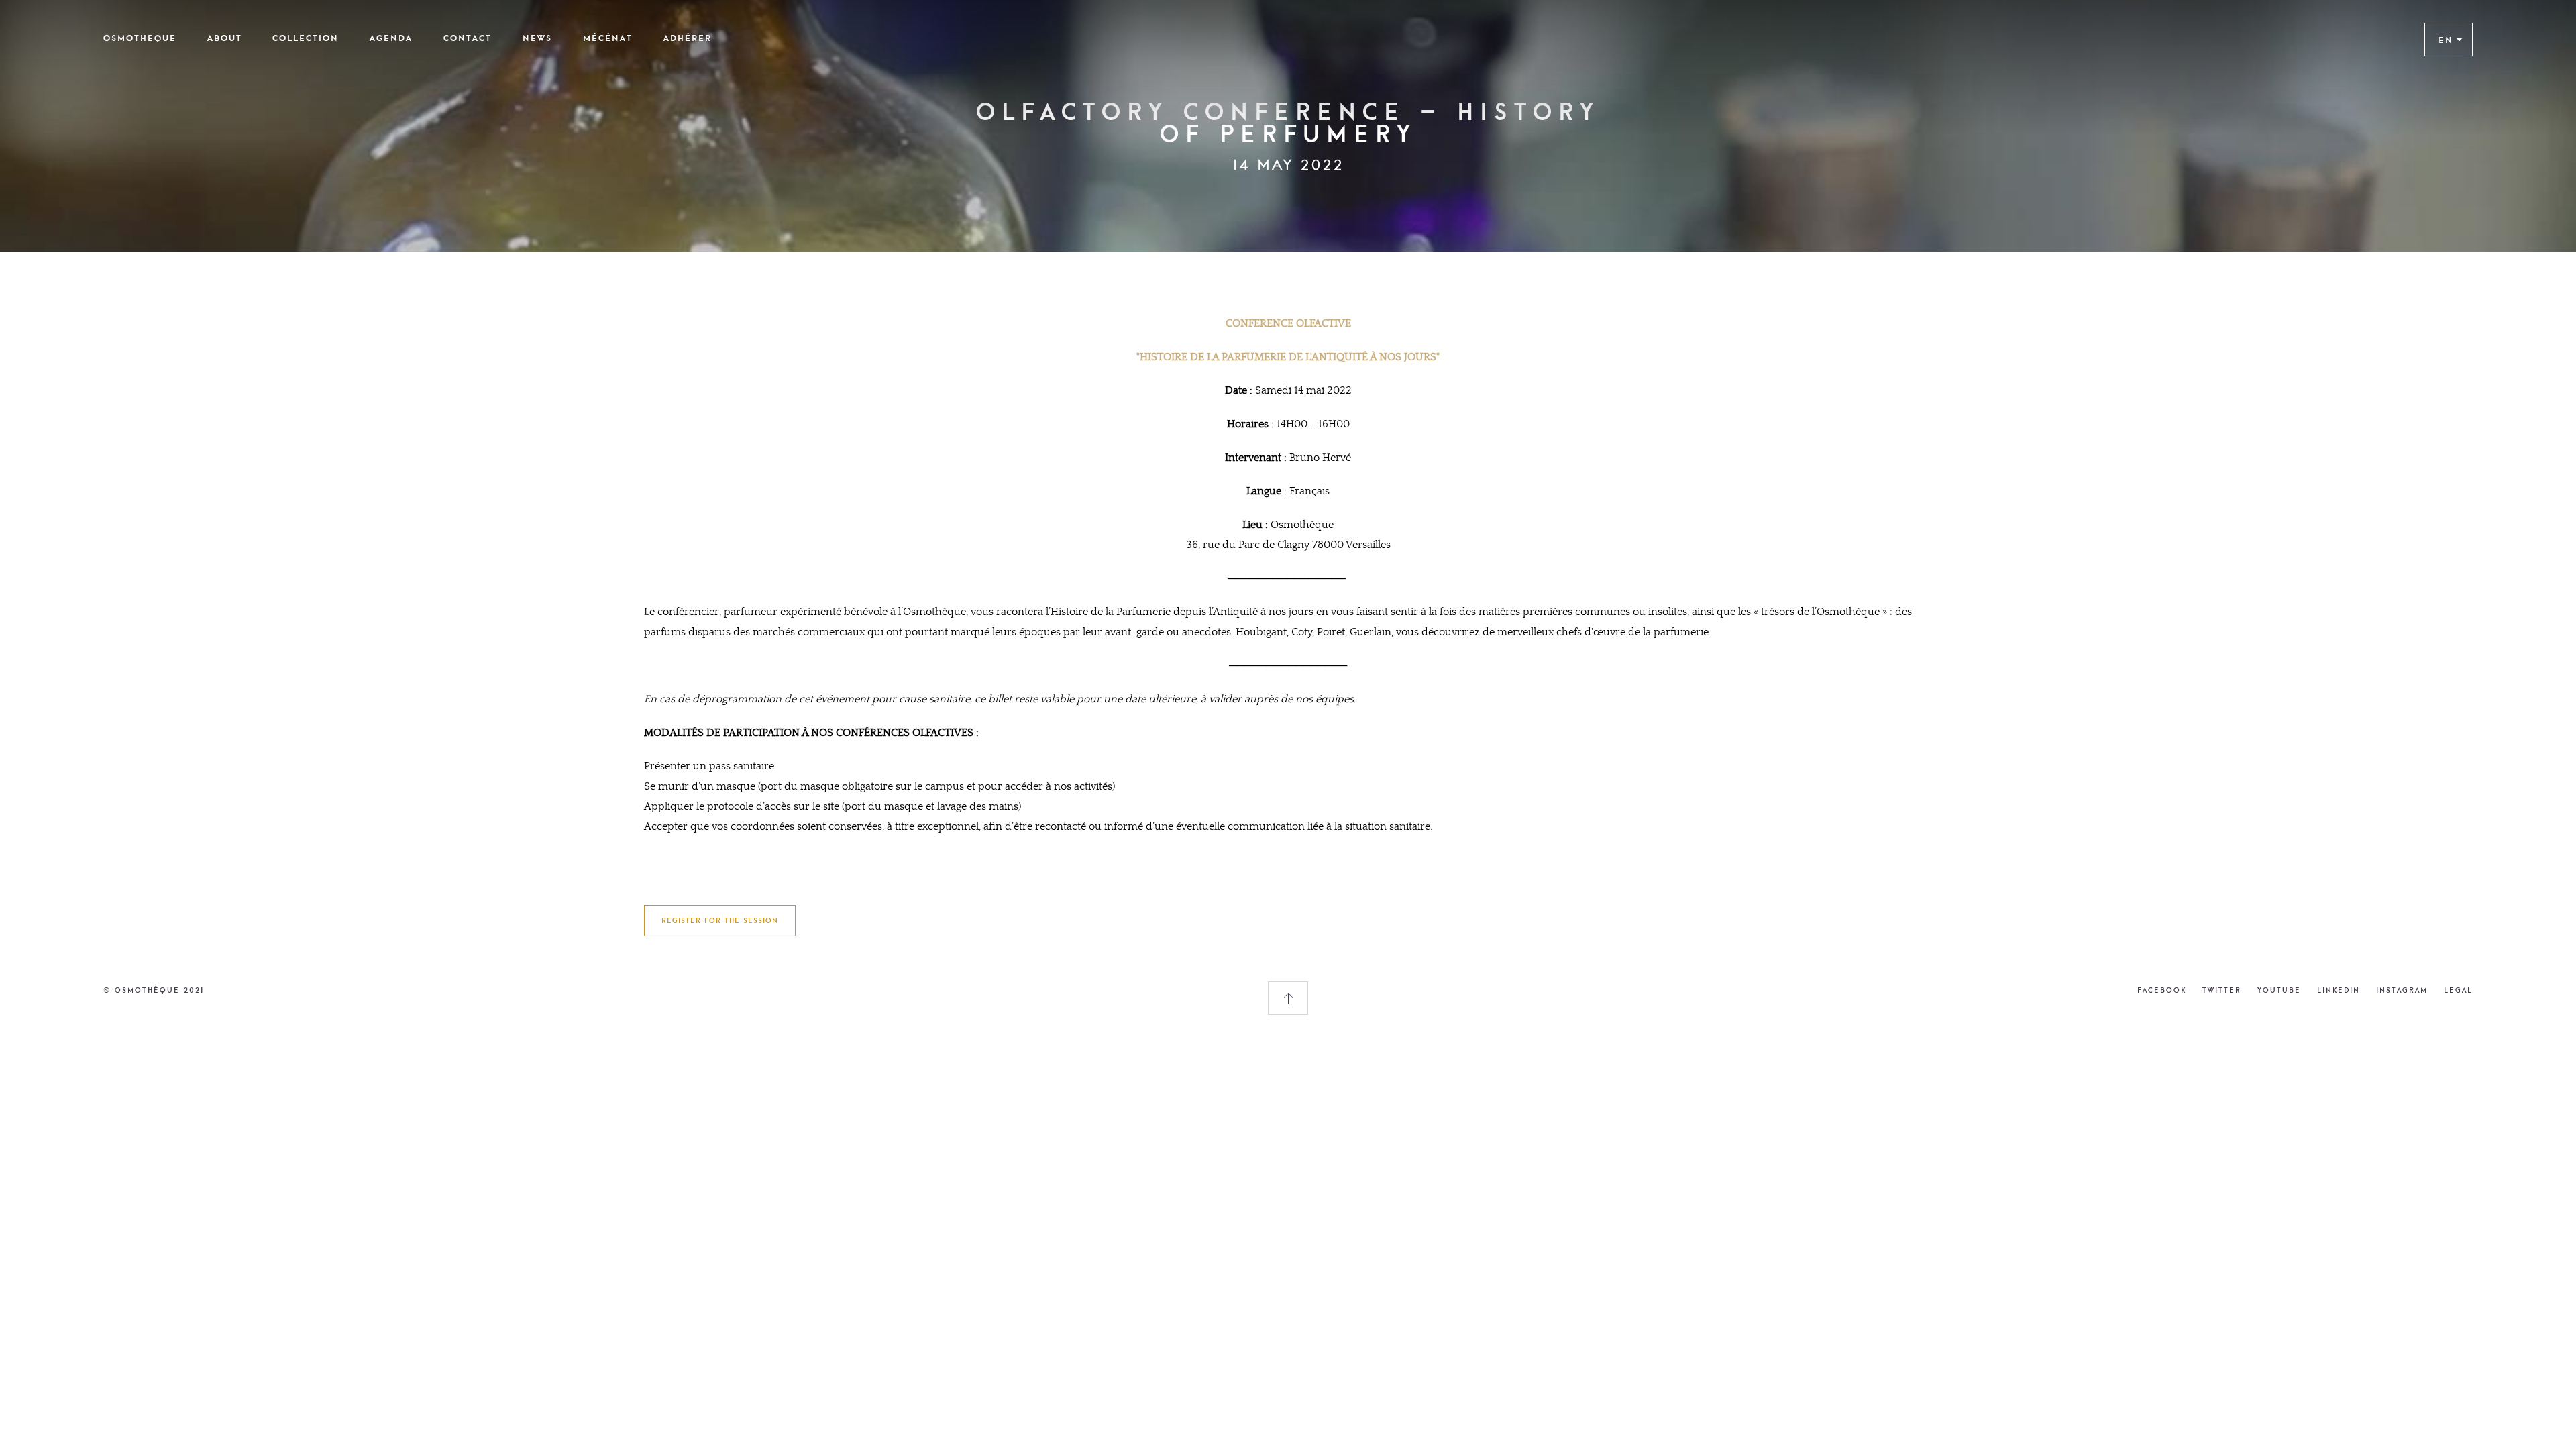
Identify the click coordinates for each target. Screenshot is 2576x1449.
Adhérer (688, 38)
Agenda (391, 38)
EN (2446, 40)
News (537, 38)
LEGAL (2458, 990)
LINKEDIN (2339, 990)
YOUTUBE (2279, 990)
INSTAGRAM (2402, 990)
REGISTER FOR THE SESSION (720, 920)
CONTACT (468, 38)
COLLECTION (306, 38)
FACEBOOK (2162, 990)
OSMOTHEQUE (140, 38)
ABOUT (225, 38)
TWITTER (2222, 990)
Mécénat (608, 38)
